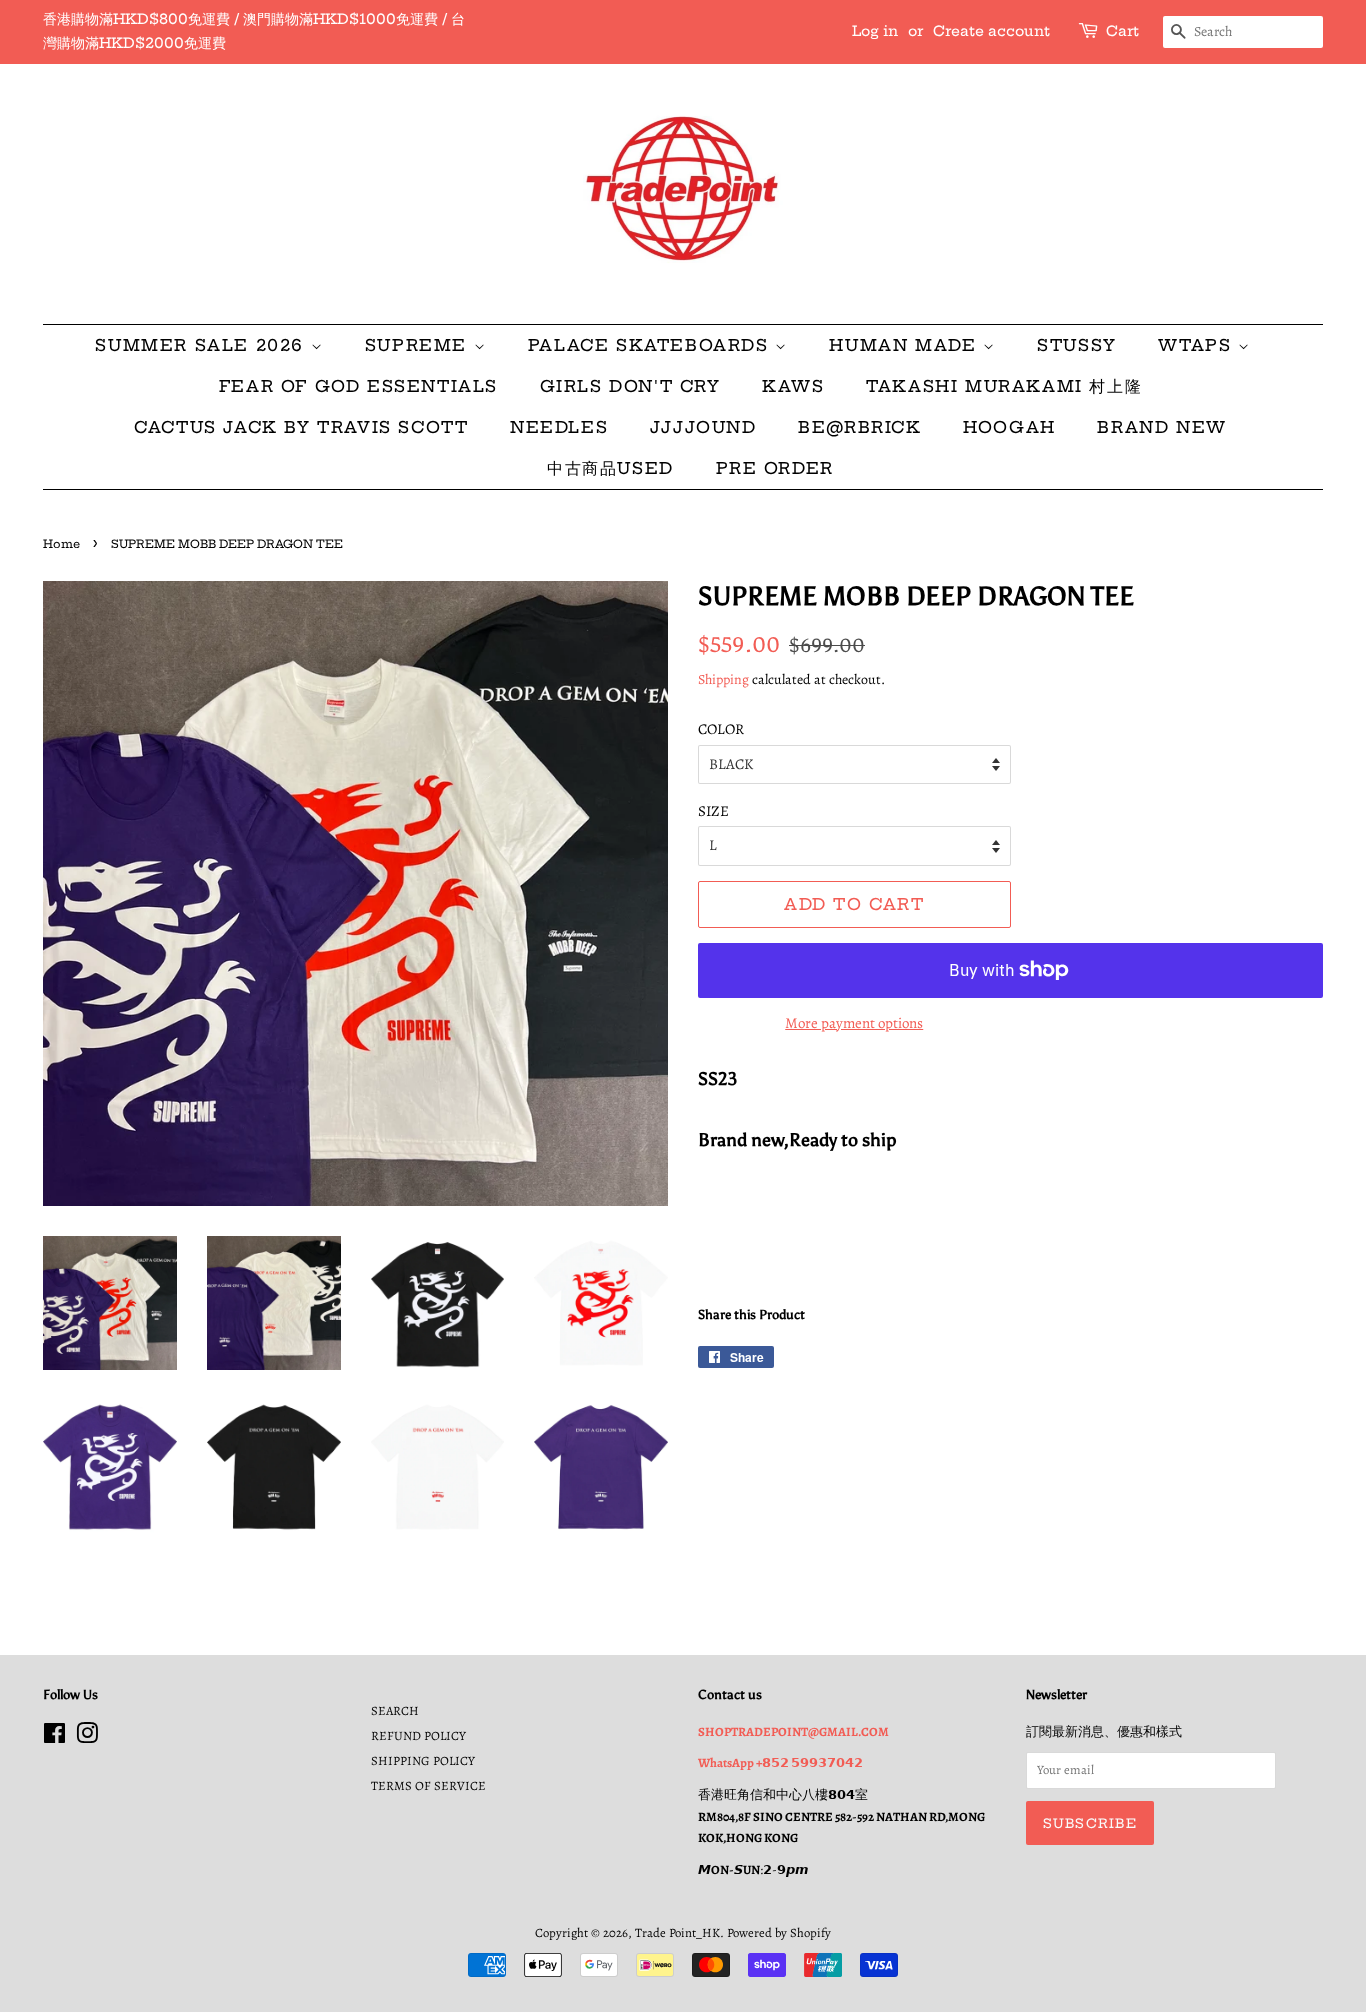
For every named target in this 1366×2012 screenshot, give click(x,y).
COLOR (721, 729)
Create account (991, 31)
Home (61, 544)
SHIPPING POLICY (423, 1760)
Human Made (906, 345)
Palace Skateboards (651, 345)
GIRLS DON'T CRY (630, 386)
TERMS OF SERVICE (428, 1785)
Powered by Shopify (779, 1932)
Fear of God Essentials (358, 386)
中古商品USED (610, 468)
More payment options (854, 1023)
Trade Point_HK (677, 1932)
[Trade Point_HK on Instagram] (87, 1737)
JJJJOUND (703, 427)
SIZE (713, 811)
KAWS (793, 386)
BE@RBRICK (859, 427)
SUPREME (419, 345)
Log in (875, 31)
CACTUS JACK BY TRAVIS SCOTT (301, 427)
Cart (1122, 31)
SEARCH (395, 1710)
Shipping (723, 679)
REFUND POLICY (418, 1735)
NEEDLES (559, 427)
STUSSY (1077, 345)
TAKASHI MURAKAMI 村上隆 (1004, 386)
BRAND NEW (1161, 427)
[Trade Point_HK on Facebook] (54, 1737)
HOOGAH (1009, 427)
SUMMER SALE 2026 (202, 345)
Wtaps (1198, 345)
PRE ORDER (775, 468)
